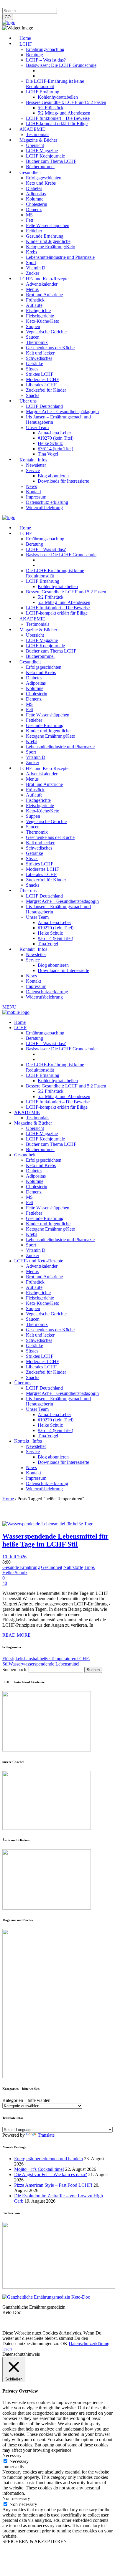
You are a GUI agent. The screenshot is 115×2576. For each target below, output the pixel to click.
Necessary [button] (12, 2455)
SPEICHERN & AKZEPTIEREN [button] (35, 2541)
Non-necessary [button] (16, 2498)
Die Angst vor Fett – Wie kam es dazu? (51, 2174)
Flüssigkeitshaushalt (21, 1659)
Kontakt (77, 5)
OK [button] (64, 2344)
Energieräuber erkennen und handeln (49, 2159)
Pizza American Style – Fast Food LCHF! (53, 2185)
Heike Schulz (15, 1573)
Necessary (19, 2461)
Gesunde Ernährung (21, 1567)
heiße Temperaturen (58, 1659)
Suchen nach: (15, 1669)
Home (8, 1499)
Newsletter (98, 5)
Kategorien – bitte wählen (26, 2100)
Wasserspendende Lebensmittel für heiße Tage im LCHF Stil (55, 1540)
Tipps (89, 1567)
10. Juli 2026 (14, 1557)
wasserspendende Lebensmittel (51, 1664)
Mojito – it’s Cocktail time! (39, 2169)
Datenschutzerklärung (47, 5)
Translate (46, 2135)
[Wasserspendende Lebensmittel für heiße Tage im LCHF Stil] (48, 1524)
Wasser (15, 1664)
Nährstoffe (73, 1567)
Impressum (13, 5)
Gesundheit (52, 1567)
